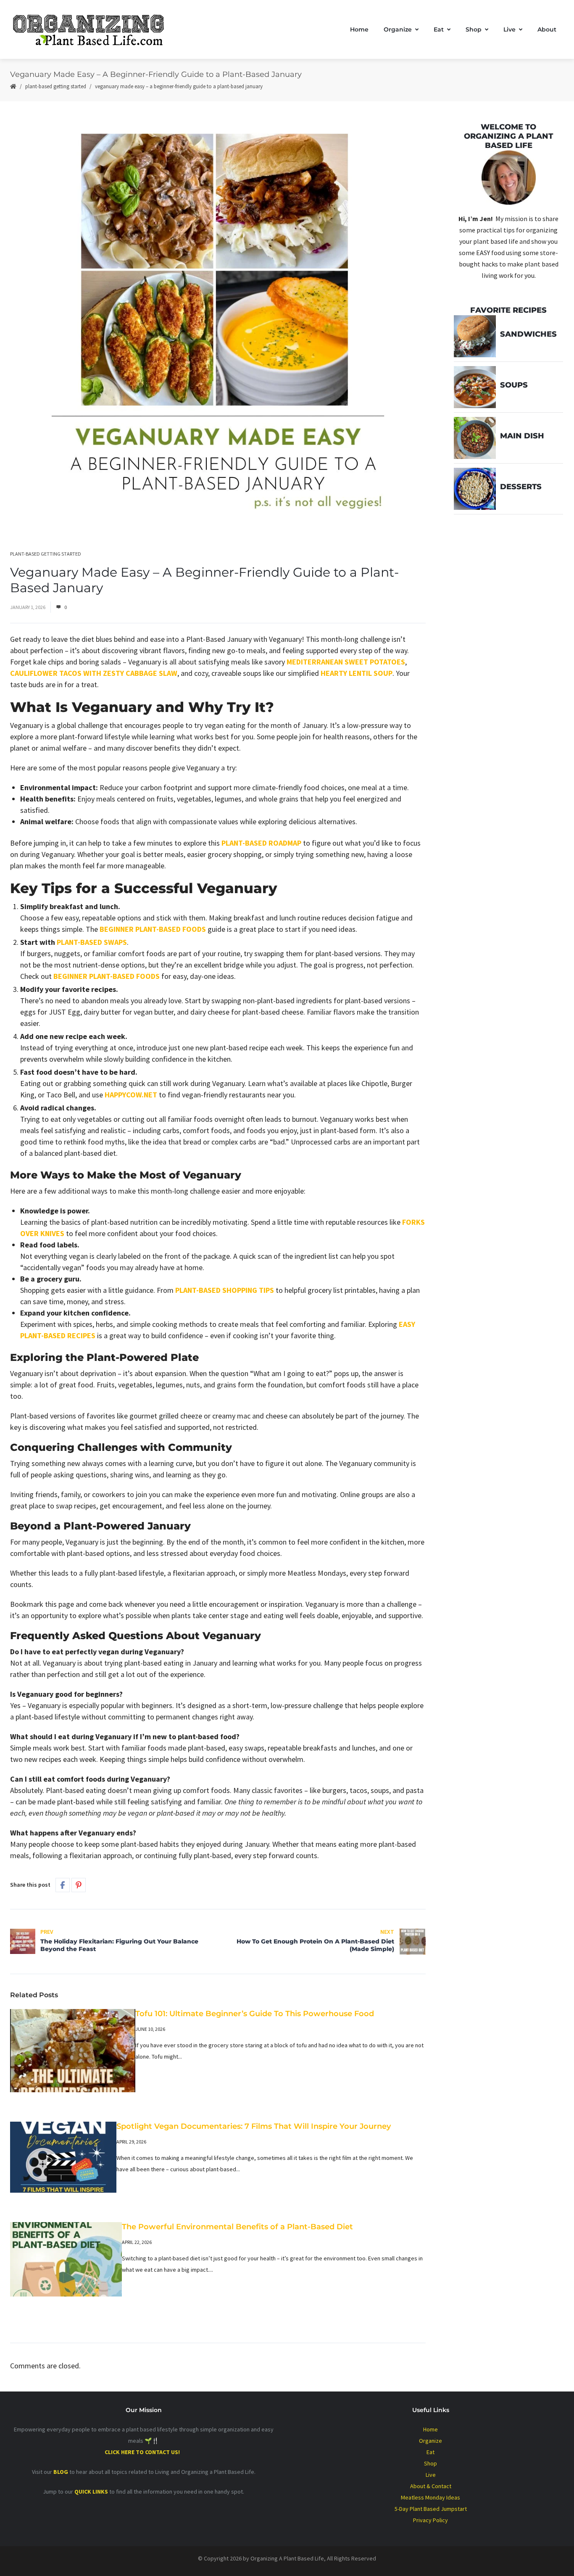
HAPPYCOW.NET (131, 1095)
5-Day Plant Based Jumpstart (431, 2509)
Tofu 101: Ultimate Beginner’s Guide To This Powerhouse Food (255, 2014)
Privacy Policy (430, 2520)
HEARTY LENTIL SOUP (357, 673)
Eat (439, 29)
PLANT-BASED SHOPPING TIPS (225, 1290)
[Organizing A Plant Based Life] (96, 29)
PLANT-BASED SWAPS (92, 942)
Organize (398, 29)
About (547, 29)
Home (359, 29)
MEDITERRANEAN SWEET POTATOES (346, 662)
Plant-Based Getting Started (56, 86)
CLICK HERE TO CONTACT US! (143, 2452)
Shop (474, 29)
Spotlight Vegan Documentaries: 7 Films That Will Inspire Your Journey (254, 2126)
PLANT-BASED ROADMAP (261, 843)
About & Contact (431, 2486)
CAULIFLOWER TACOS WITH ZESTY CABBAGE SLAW (94, 673)
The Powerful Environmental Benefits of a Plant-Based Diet (237, 2227)
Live (509, 29)
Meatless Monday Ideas (430, 2497)
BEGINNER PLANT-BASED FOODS (153, 929)
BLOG (61, 2472)
